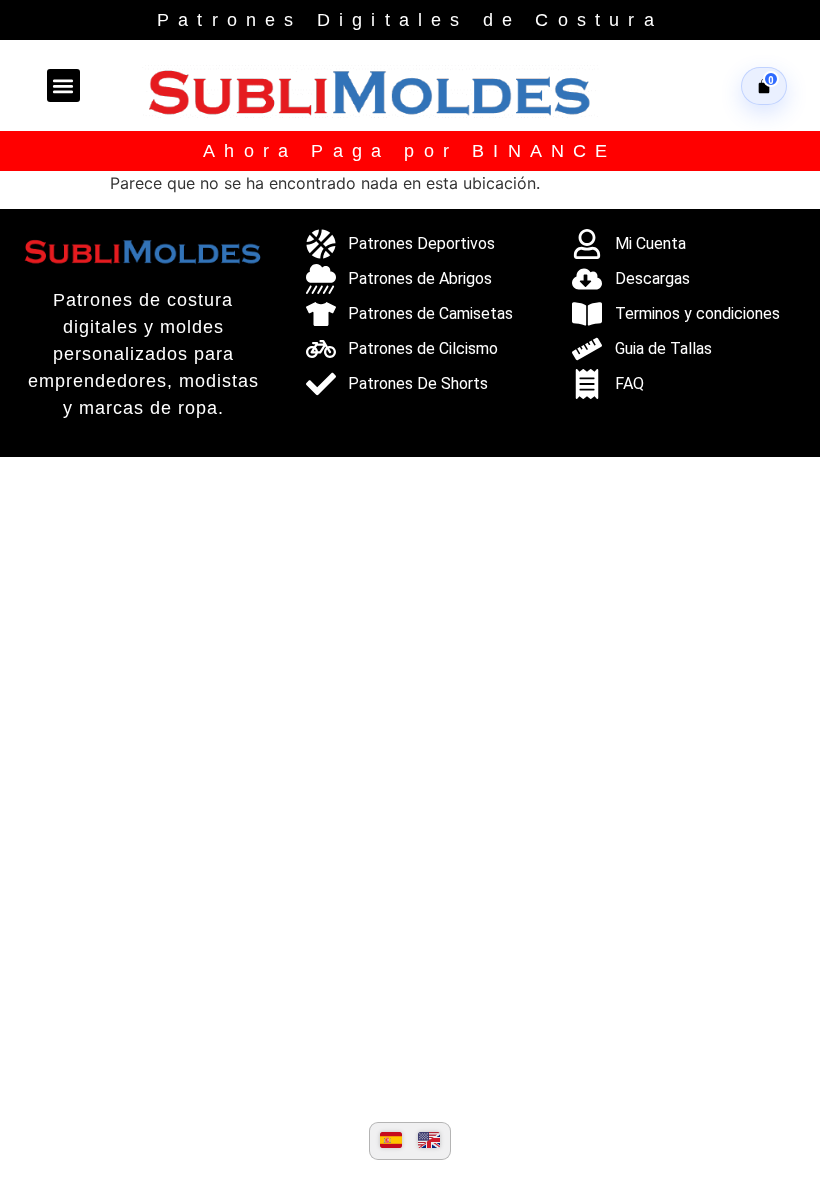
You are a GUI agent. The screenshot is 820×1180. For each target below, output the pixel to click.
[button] (63, 85)
